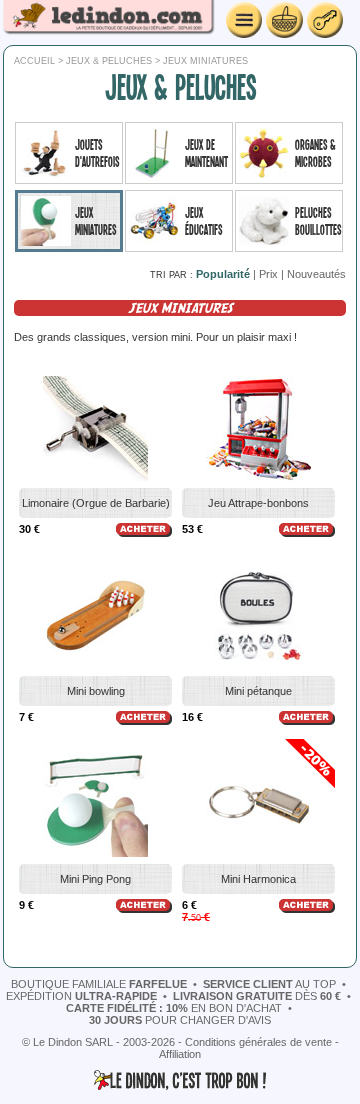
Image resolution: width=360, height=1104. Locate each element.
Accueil (34, 61)
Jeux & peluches (109, 61)
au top (269, 984)
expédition (81, 996)
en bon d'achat (174, 1008)
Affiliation (180, 1054)
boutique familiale (99, 984)
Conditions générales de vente (258, 1042)
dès (257, 996)
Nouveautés (316, 274)
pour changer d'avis (180, 1020)
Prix (268, 274)
